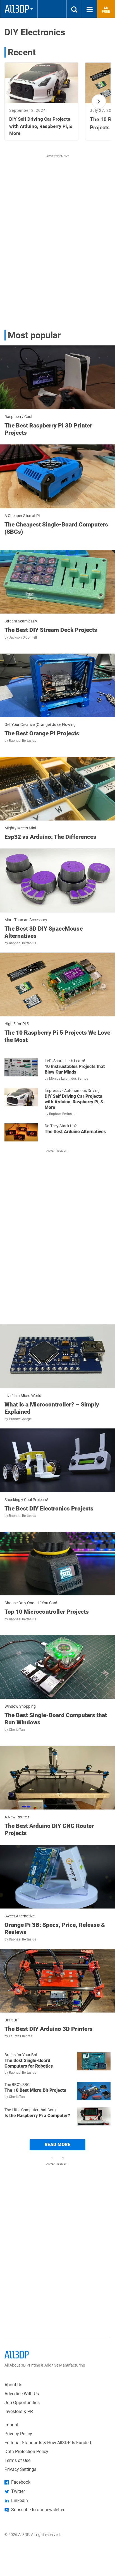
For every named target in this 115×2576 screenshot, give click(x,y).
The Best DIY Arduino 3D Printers (49, 2029)
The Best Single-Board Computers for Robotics (29, 2063)
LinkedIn (20, 2500)
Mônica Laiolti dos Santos (69, 1079)
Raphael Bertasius (22, 741)
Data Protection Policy (26, 2452)
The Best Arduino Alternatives (75, 1132)
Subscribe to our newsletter (38, 2510)
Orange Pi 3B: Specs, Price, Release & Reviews (55, 1929)
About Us (13, 2385)
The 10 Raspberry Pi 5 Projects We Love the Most (57, 1036)
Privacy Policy (18, 2434)
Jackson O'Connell (23, 637)
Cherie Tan (17, 1730)
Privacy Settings (20, 2469)
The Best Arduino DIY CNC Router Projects (49, 1830)
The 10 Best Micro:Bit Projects (35, 2090)
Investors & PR (19, 2411)
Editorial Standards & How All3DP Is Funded (48, 2443)
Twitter (18, 2491)
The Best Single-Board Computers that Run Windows (56, 1719)
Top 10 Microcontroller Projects (47, 1612)
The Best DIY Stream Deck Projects (51, 630)
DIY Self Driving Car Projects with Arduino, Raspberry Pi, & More (74, 1102)
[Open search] (74, 9)
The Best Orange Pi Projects (42, 733)
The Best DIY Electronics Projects (49, 1509)
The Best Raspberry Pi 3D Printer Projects (48, 429)
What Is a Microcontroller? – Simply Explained (52, 1408)
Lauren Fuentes (21, 2036)
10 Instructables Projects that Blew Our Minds (75, 1069)
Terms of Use (17, 2460)
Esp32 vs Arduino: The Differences (50, 837)
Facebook (21, 2482)
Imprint (11, 2425)
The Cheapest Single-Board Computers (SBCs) (56, 528)
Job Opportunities (22, 2403)
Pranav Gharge (20, 1419)
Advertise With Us (22, 2394)
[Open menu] (90, 9)
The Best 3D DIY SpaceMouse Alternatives (44, 932)
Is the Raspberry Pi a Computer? (37, 2116)
